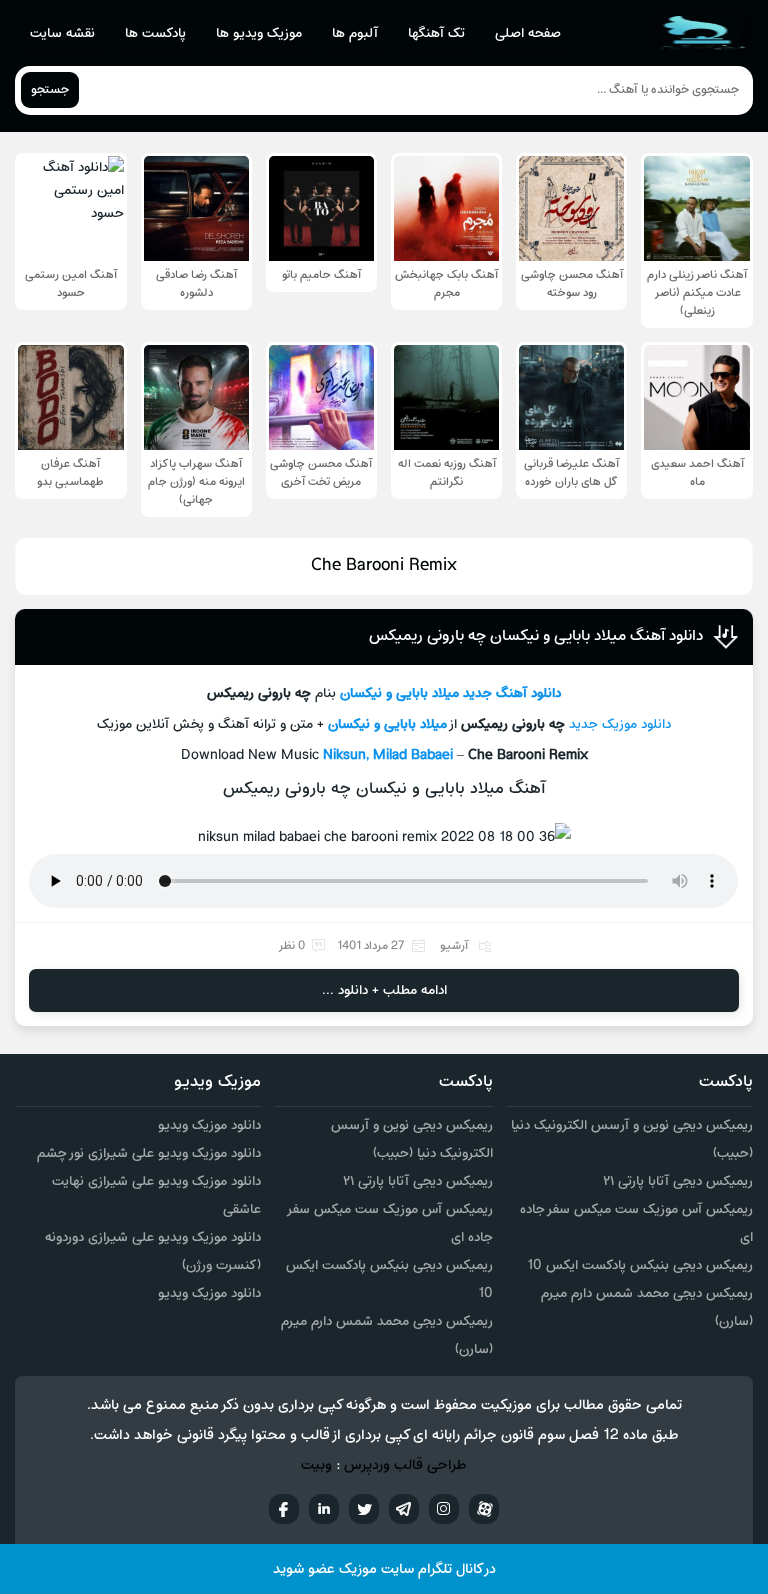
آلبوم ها (355, 33)
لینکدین (324, 1509)
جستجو (50, 90)
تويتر (364, 1509)
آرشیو (454, 946)
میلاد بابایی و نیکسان (399, 693)
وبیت (316, 1465)
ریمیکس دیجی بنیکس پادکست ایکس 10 (640, 1265)
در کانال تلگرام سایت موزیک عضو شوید (384, 1569)
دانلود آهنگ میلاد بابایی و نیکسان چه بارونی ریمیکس (536, 636)
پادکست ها (155, 33)
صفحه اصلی (528, 33)
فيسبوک (284, 1509)
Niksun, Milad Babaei (388, 755)
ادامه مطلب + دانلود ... (384, 990)
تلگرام (404, 1509)
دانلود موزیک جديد (620, 724)
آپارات (484, 1509)
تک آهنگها (436, 33)
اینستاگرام (444, 1509)
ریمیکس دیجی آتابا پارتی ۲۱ (678, 1181)
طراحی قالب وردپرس (405, 1465)
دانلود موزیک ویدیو (209, 1125)
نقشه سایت (62, 33)
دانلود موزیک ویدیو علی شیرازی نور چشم (149, 1153)
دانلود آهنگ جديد (512, 693)
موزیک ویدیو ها (259, 33)
